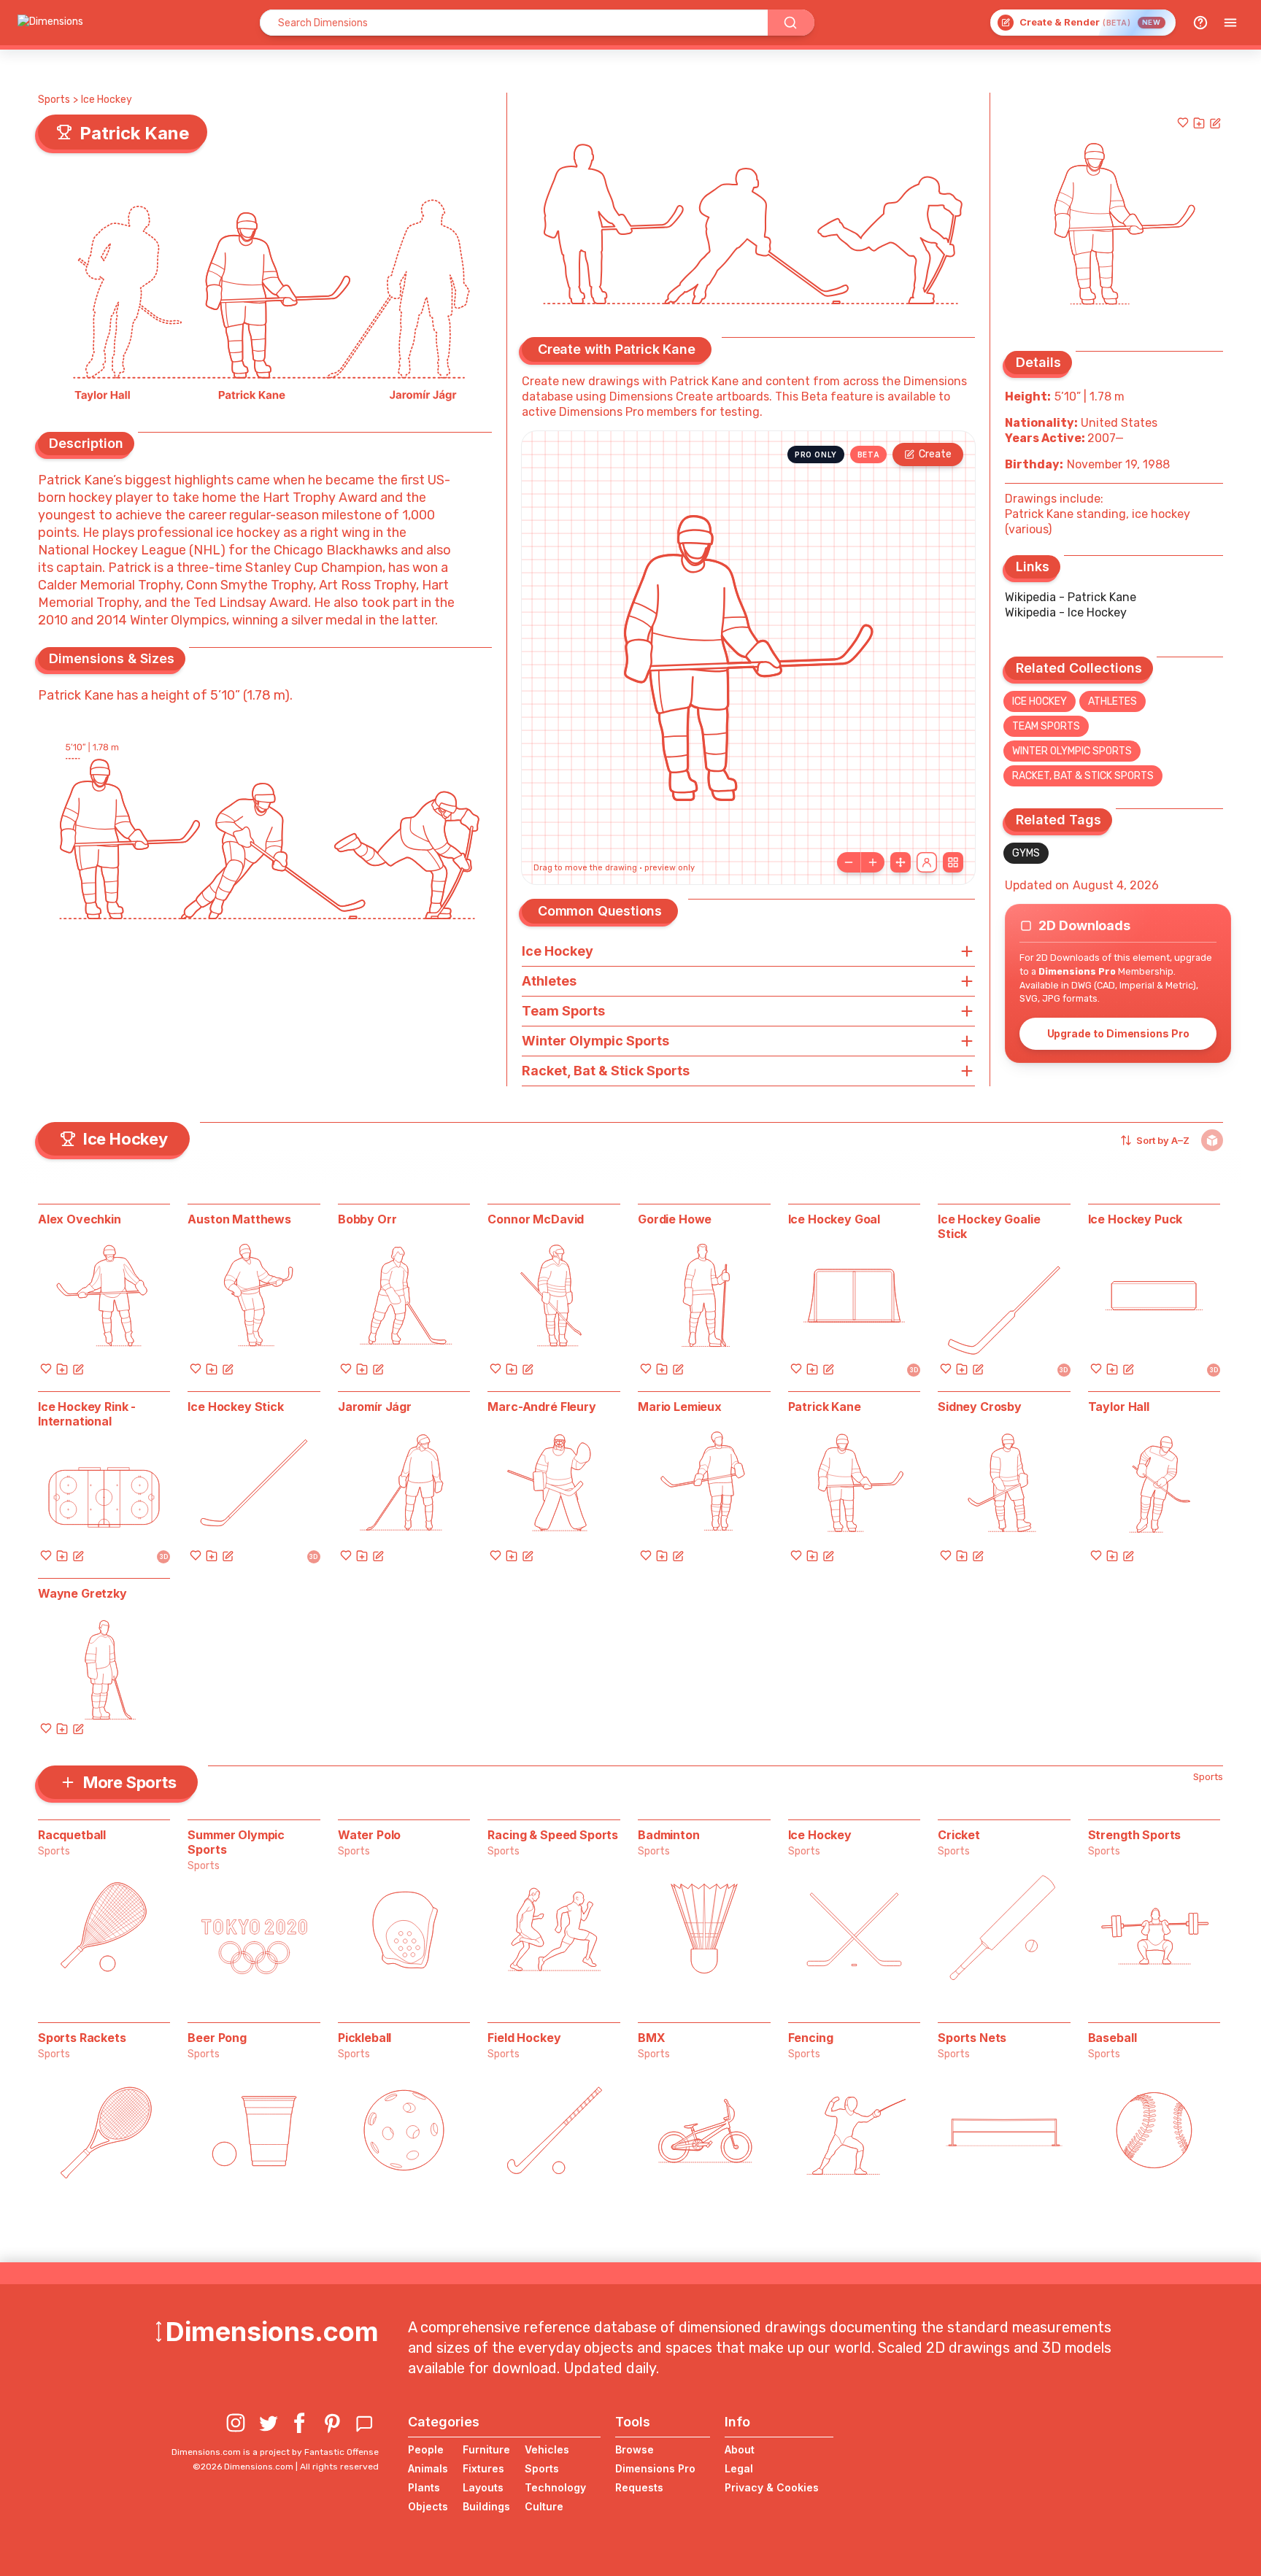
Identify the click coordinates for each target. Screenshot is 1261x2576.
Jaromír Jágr (375, 1407)
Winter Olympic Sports (1072, 751)
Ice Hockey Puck (1135, 1219)
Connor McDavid (536, 1219)
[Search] (791, 23)
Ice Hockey (107, 100)
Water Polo (369, 1835)
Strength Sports (1135, 1835)
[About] (1200, 23)
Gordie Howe (675, 1219)
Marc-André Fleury (541, 1407)
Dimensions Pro (655, 2468)
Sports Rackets (82, 2038)
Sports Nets (972, 2038)
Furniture (486, 2449)
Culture (544, 2506)
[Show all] (901, 862)
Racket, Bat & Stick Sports (1083, 776)
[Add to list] (1199, 123)
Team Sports (1046, 726)
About (740, 2449)
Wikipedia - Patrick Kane (1071, 597)
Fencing (811, 2038)
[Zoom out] (849, 862)
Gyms (1026, 853)
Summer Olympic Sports (236, 1842)
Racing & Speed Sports (553, 1835)
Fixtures (483, 2468)
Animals (428, 2468)
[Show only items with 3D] (1212, 1140)
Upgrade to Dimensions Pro (1118, 1033)
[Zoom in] (873, 862)
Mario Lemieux (680, 1407)
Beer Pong (217, 2038)
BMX (652, 2038)
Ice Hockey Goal (834, 1219)
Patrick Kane (825, 1407)
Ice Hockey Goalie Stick (989, 1226)
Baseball (1112, 2038)
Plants (424, 2487)
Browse (635, 2449)
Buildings (486, 2506)
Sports (54, 100)
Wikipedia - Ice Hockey (1066, 612)
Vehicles (547, 2449)
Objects (428, 2506)
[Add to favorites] (1183, 123)
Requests (639, 2487)
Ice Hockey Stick (235, 1407)
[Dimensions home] (50, 23)
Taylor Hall (1119, 1407)
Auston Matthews (239, 1219)
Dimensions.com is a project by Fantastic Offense (275, 2452)
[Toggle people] (927, 862)
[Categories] (1230, 23)
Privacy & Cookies (772, 2487)
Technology (555, 2487)
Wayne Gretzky (82, 1593)
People (426, 2449)
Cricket (959, 1835)
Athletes (1112, 701)
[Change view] (953, 862)
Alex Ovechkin (80, 1219)
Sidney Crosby (980, 1407)
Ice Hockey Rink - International (87, 1414)
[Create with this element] (1215, 123)
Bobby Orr (367, 1219)
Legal (739, 2468)
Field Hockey (524, 2038)
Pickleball (365, 2038)
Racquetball (72, 1835)
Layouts (483, 2487)
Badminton (669, 1835)
